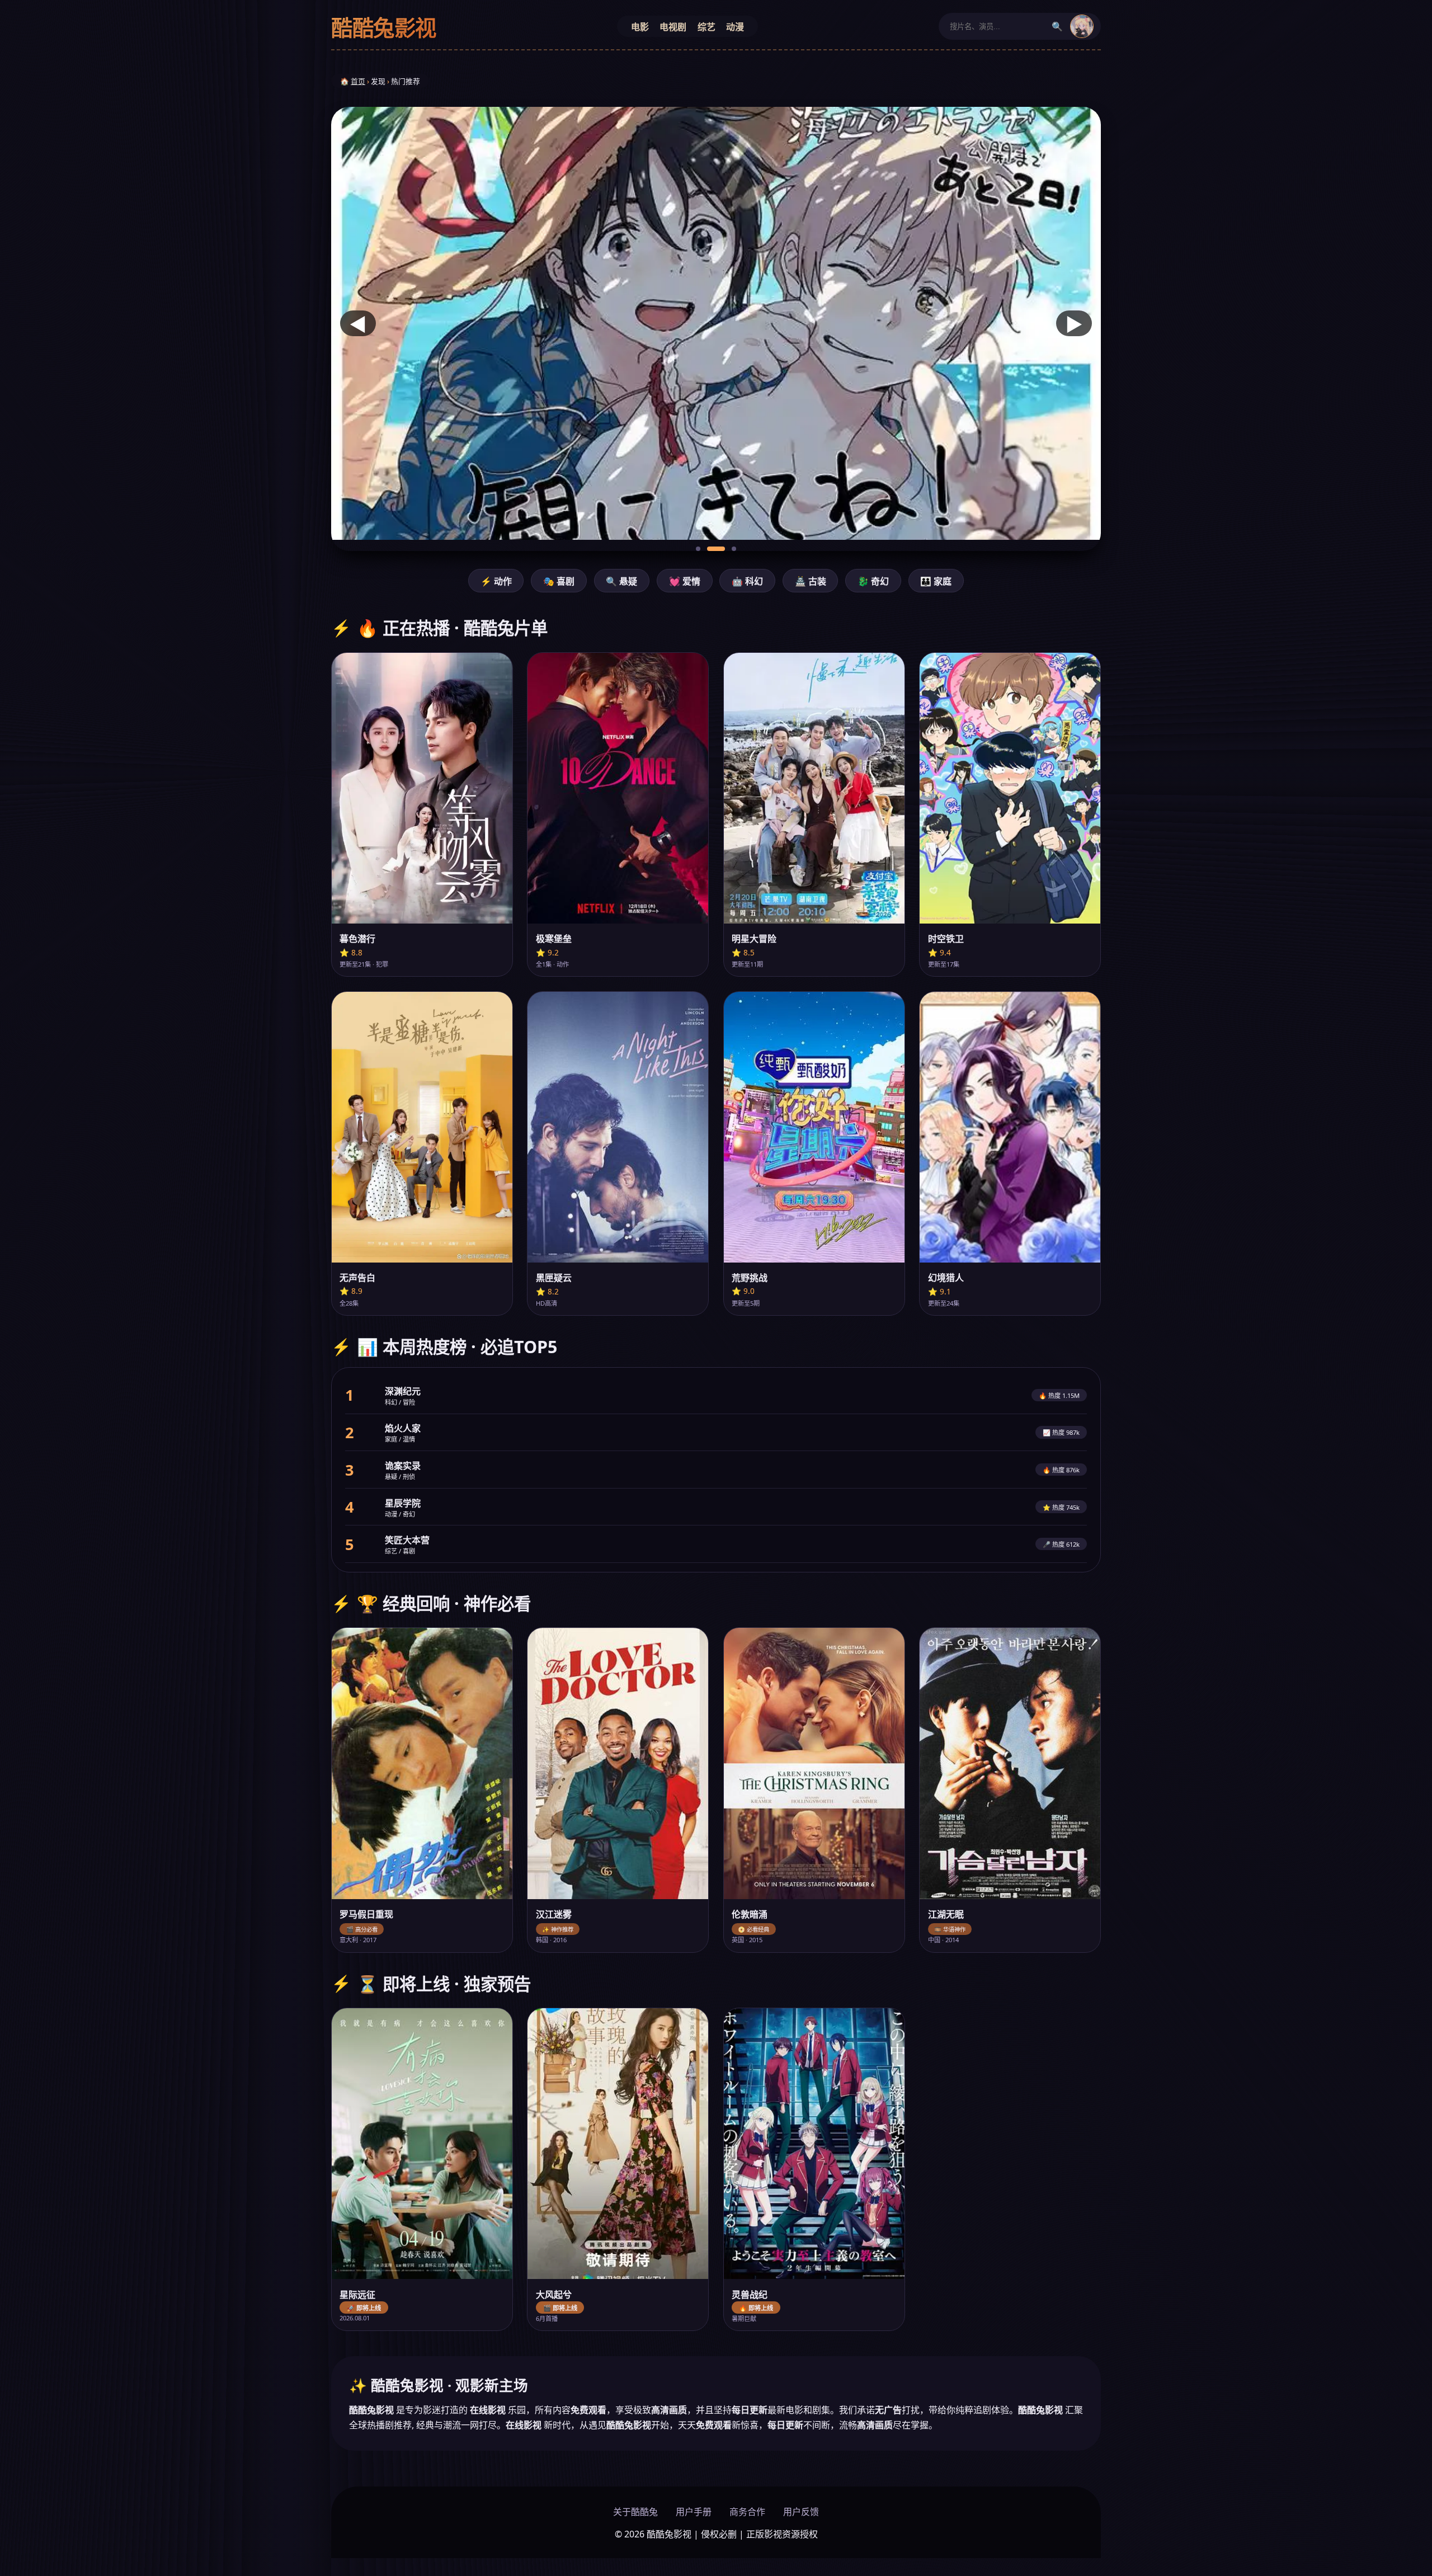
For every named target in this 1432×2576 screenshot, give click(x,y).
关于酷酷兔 (635, 2512)
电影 (640, 27)
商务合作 (747, 2512)
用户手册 (694, 2512)
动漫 (735, 27)
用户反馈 (801, 2512)
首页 (358, 81)
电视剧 (673, 27)
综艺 (706, 27)
